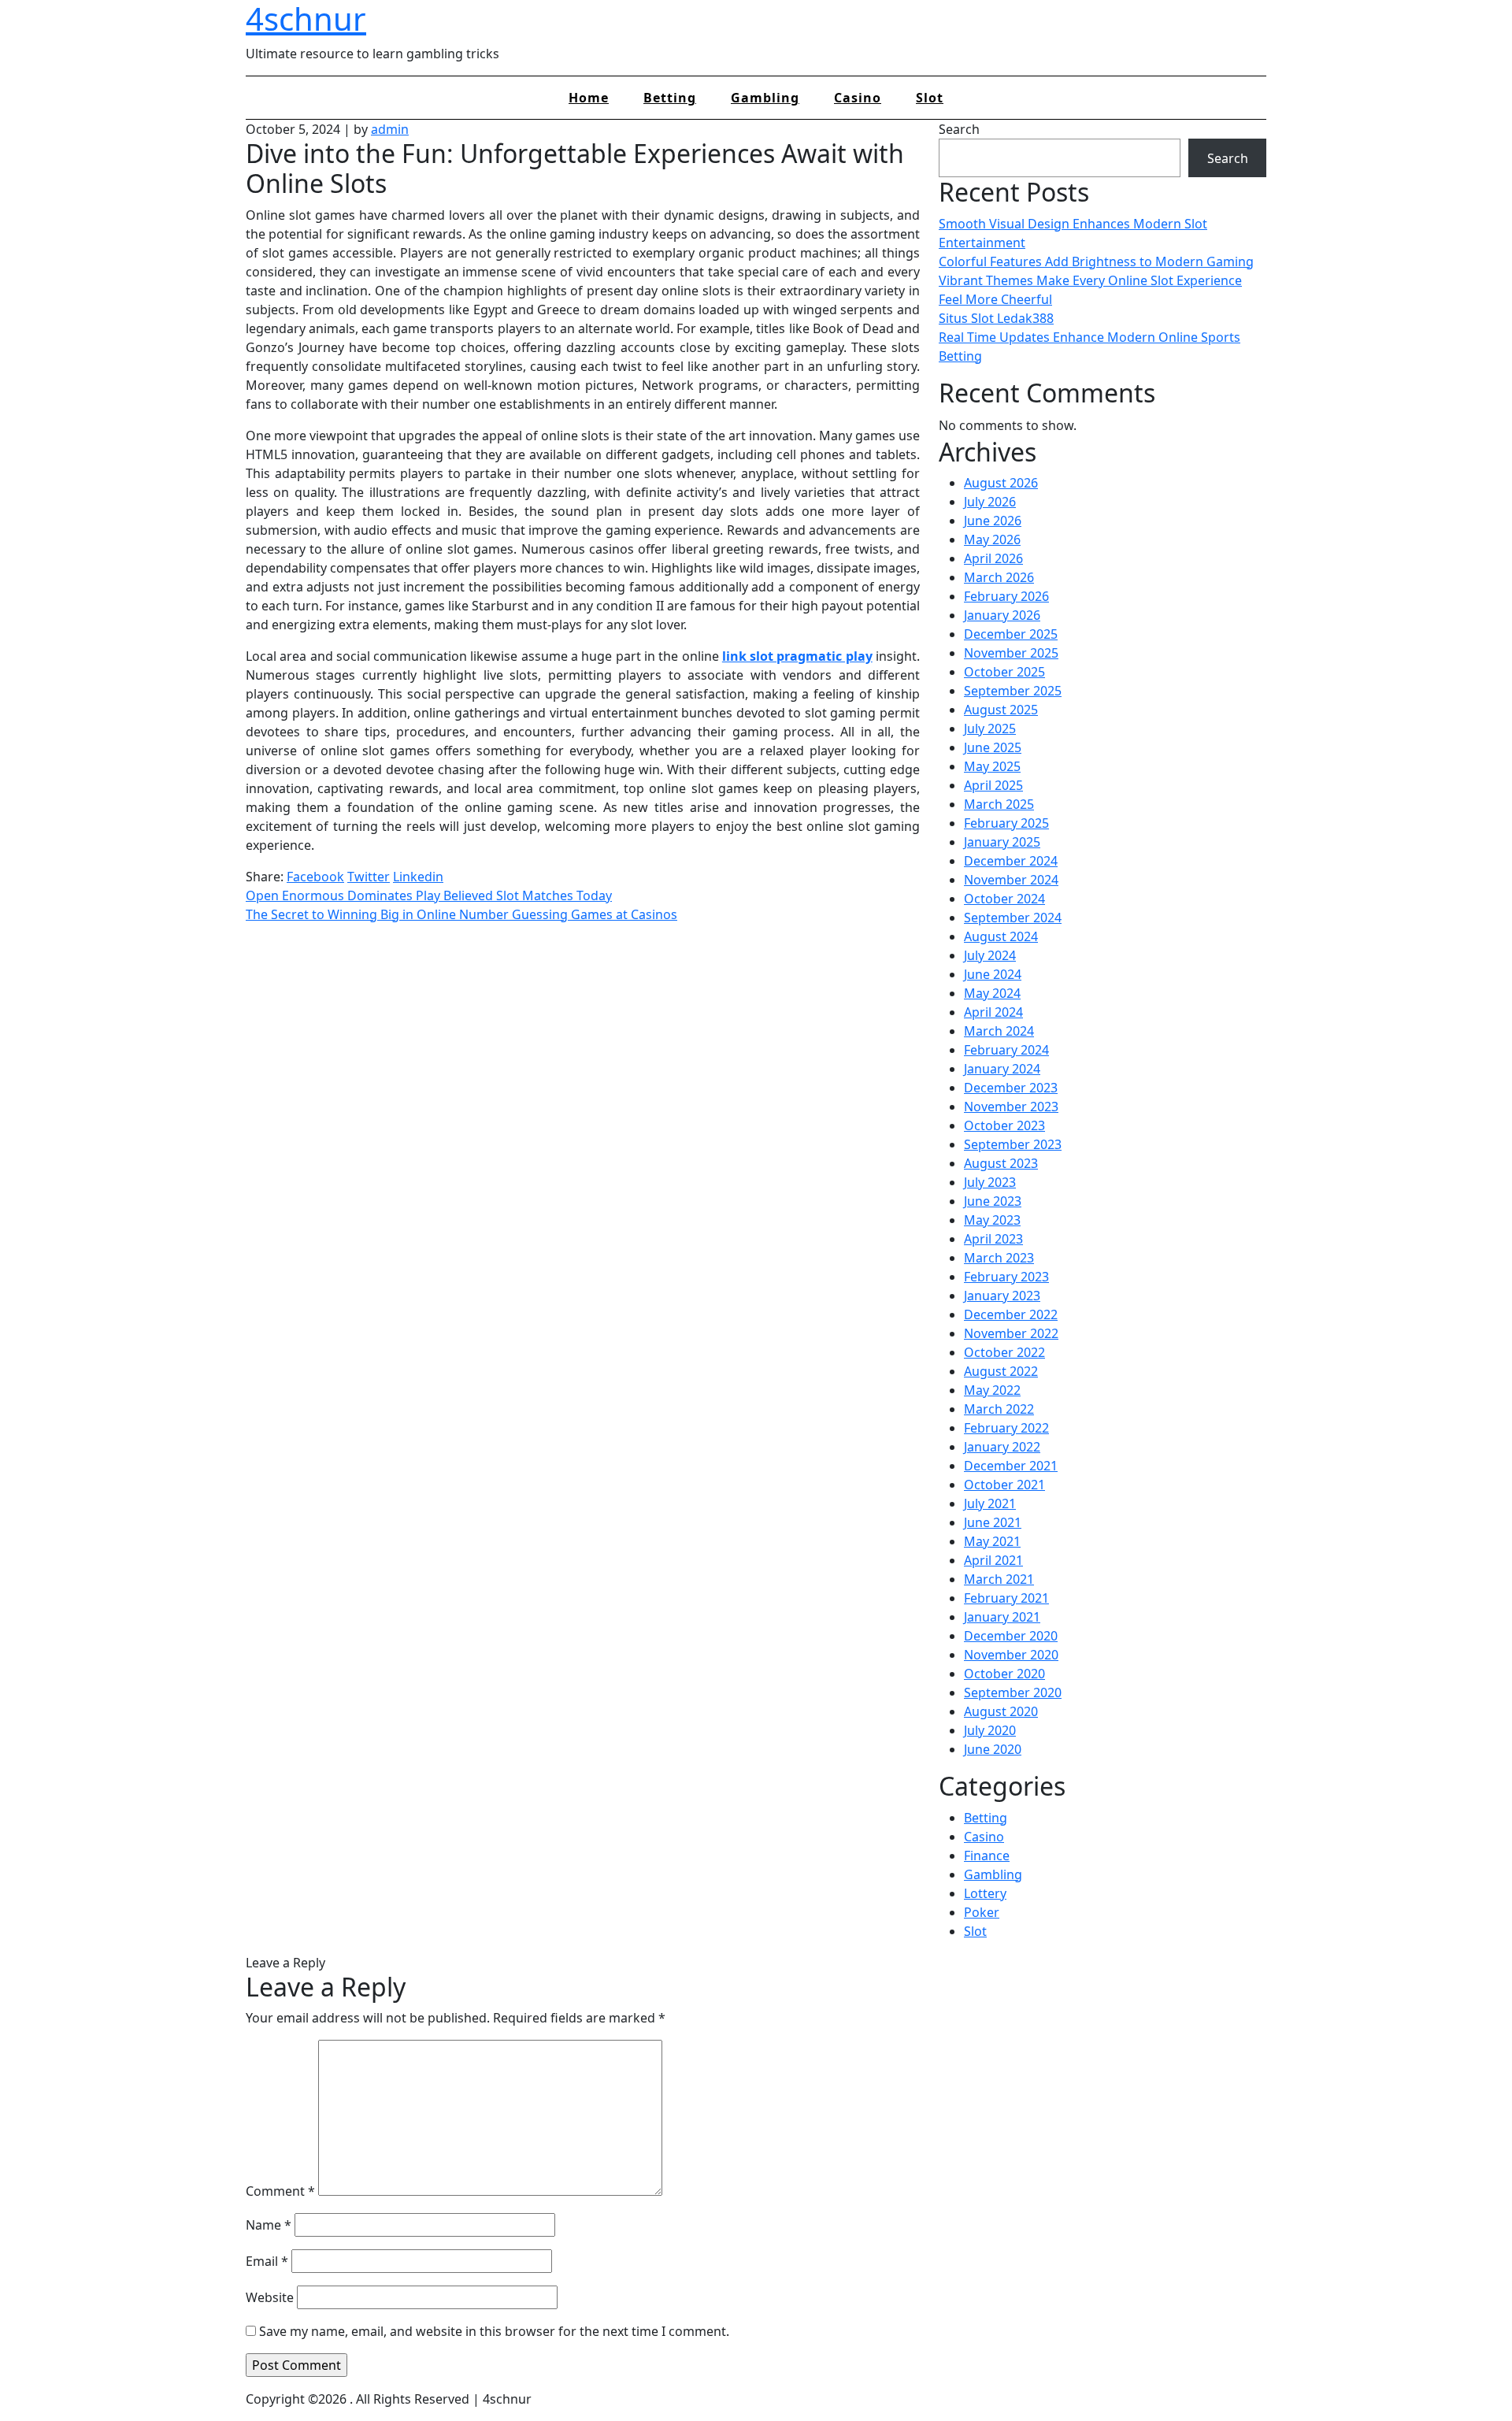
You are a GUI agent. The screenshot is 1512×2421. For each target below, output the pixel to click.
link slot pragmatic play (797, 656)
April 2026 (993, 558)
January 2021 (1002, 1617)
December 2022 (1011, 1314)
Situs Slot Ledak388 (996, 318)
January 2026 (1002, 615)
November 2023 (1011, 1107)
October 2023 (1004, 1125)
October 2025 (1004, 672)
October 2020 (1004, 1674)
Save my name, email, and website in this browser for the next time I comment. (494, 2331)
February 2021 (1006, 1598)
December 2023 (1011, 1088)
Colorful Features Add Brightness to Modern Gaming (1096, 261)
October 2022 (1004, 1352)
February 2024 (1006, 1050)
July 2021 (990, 1503)
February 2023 (1006, 1277)
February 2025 (1006, 823)
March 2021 (999, 1579)
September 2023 (1013, 1144)
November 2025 (1011, 653)
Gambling (765, 98)
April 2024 (993, 1012)
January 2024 (1002, 1069)
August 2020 (1001, 1711)
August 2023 (1001, 1163)
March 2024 (999, 1031)
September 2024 (1013, 918)
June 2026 (993, 521)
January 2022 (1002, 1447)
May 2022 (992, 1390)
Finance (987, 1856)
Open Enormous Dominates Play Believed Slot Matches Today (429, 895)
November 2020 (1011, 1655)
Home (589, 98)
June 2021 (993, 1522)
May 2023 (992, 1220)
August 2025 (1001, 710)
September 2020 (1013, 1692)
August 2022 (1001, 1371)
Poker (982, 1912)
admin (390, 129)
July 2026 (990, 502)
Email (267, 2261)
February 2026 (1006, 596)
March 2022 (999, 1409)
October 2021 (1004, 1485)
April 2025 (993, 785)
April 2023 (993, 1239)
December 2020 (1011, 1636)
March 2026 (999, 577)
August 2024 (1001, 936)
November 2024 (1011, 880)
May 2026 (992, 539)
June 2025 (993, 747)
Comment (280, 2191)
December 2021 (1011, 1466)
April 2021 (993, 1560)
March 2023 (999, 1258)
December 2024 (1011, 861)
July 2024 (990, 955)
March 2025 (999, 804)
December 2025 (1011, 634)
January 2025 (1002, 842)
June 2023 (993, 1201)
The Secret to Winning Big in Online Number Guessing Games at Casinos (461, 914)
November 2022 (1011, 1333)
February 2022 (1006, 1428)
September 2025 (1013, 691)
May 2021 (992, 1541)
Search (959, 129)
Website (270, 2297)
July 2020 (990, 1730)
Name (269, 2225)
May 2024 (992, 993)
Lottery (985, 1893)
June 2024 (993, 974)
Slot (930, 98)
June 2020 (993, 1749)
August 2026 (1001, 483)
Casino (858, 98)
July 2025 (990, 729)
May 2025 (992, 766)
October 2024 (1004, 899)
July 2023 (990, 1182)
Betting (670, 98)
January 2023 (1002, 1296)
